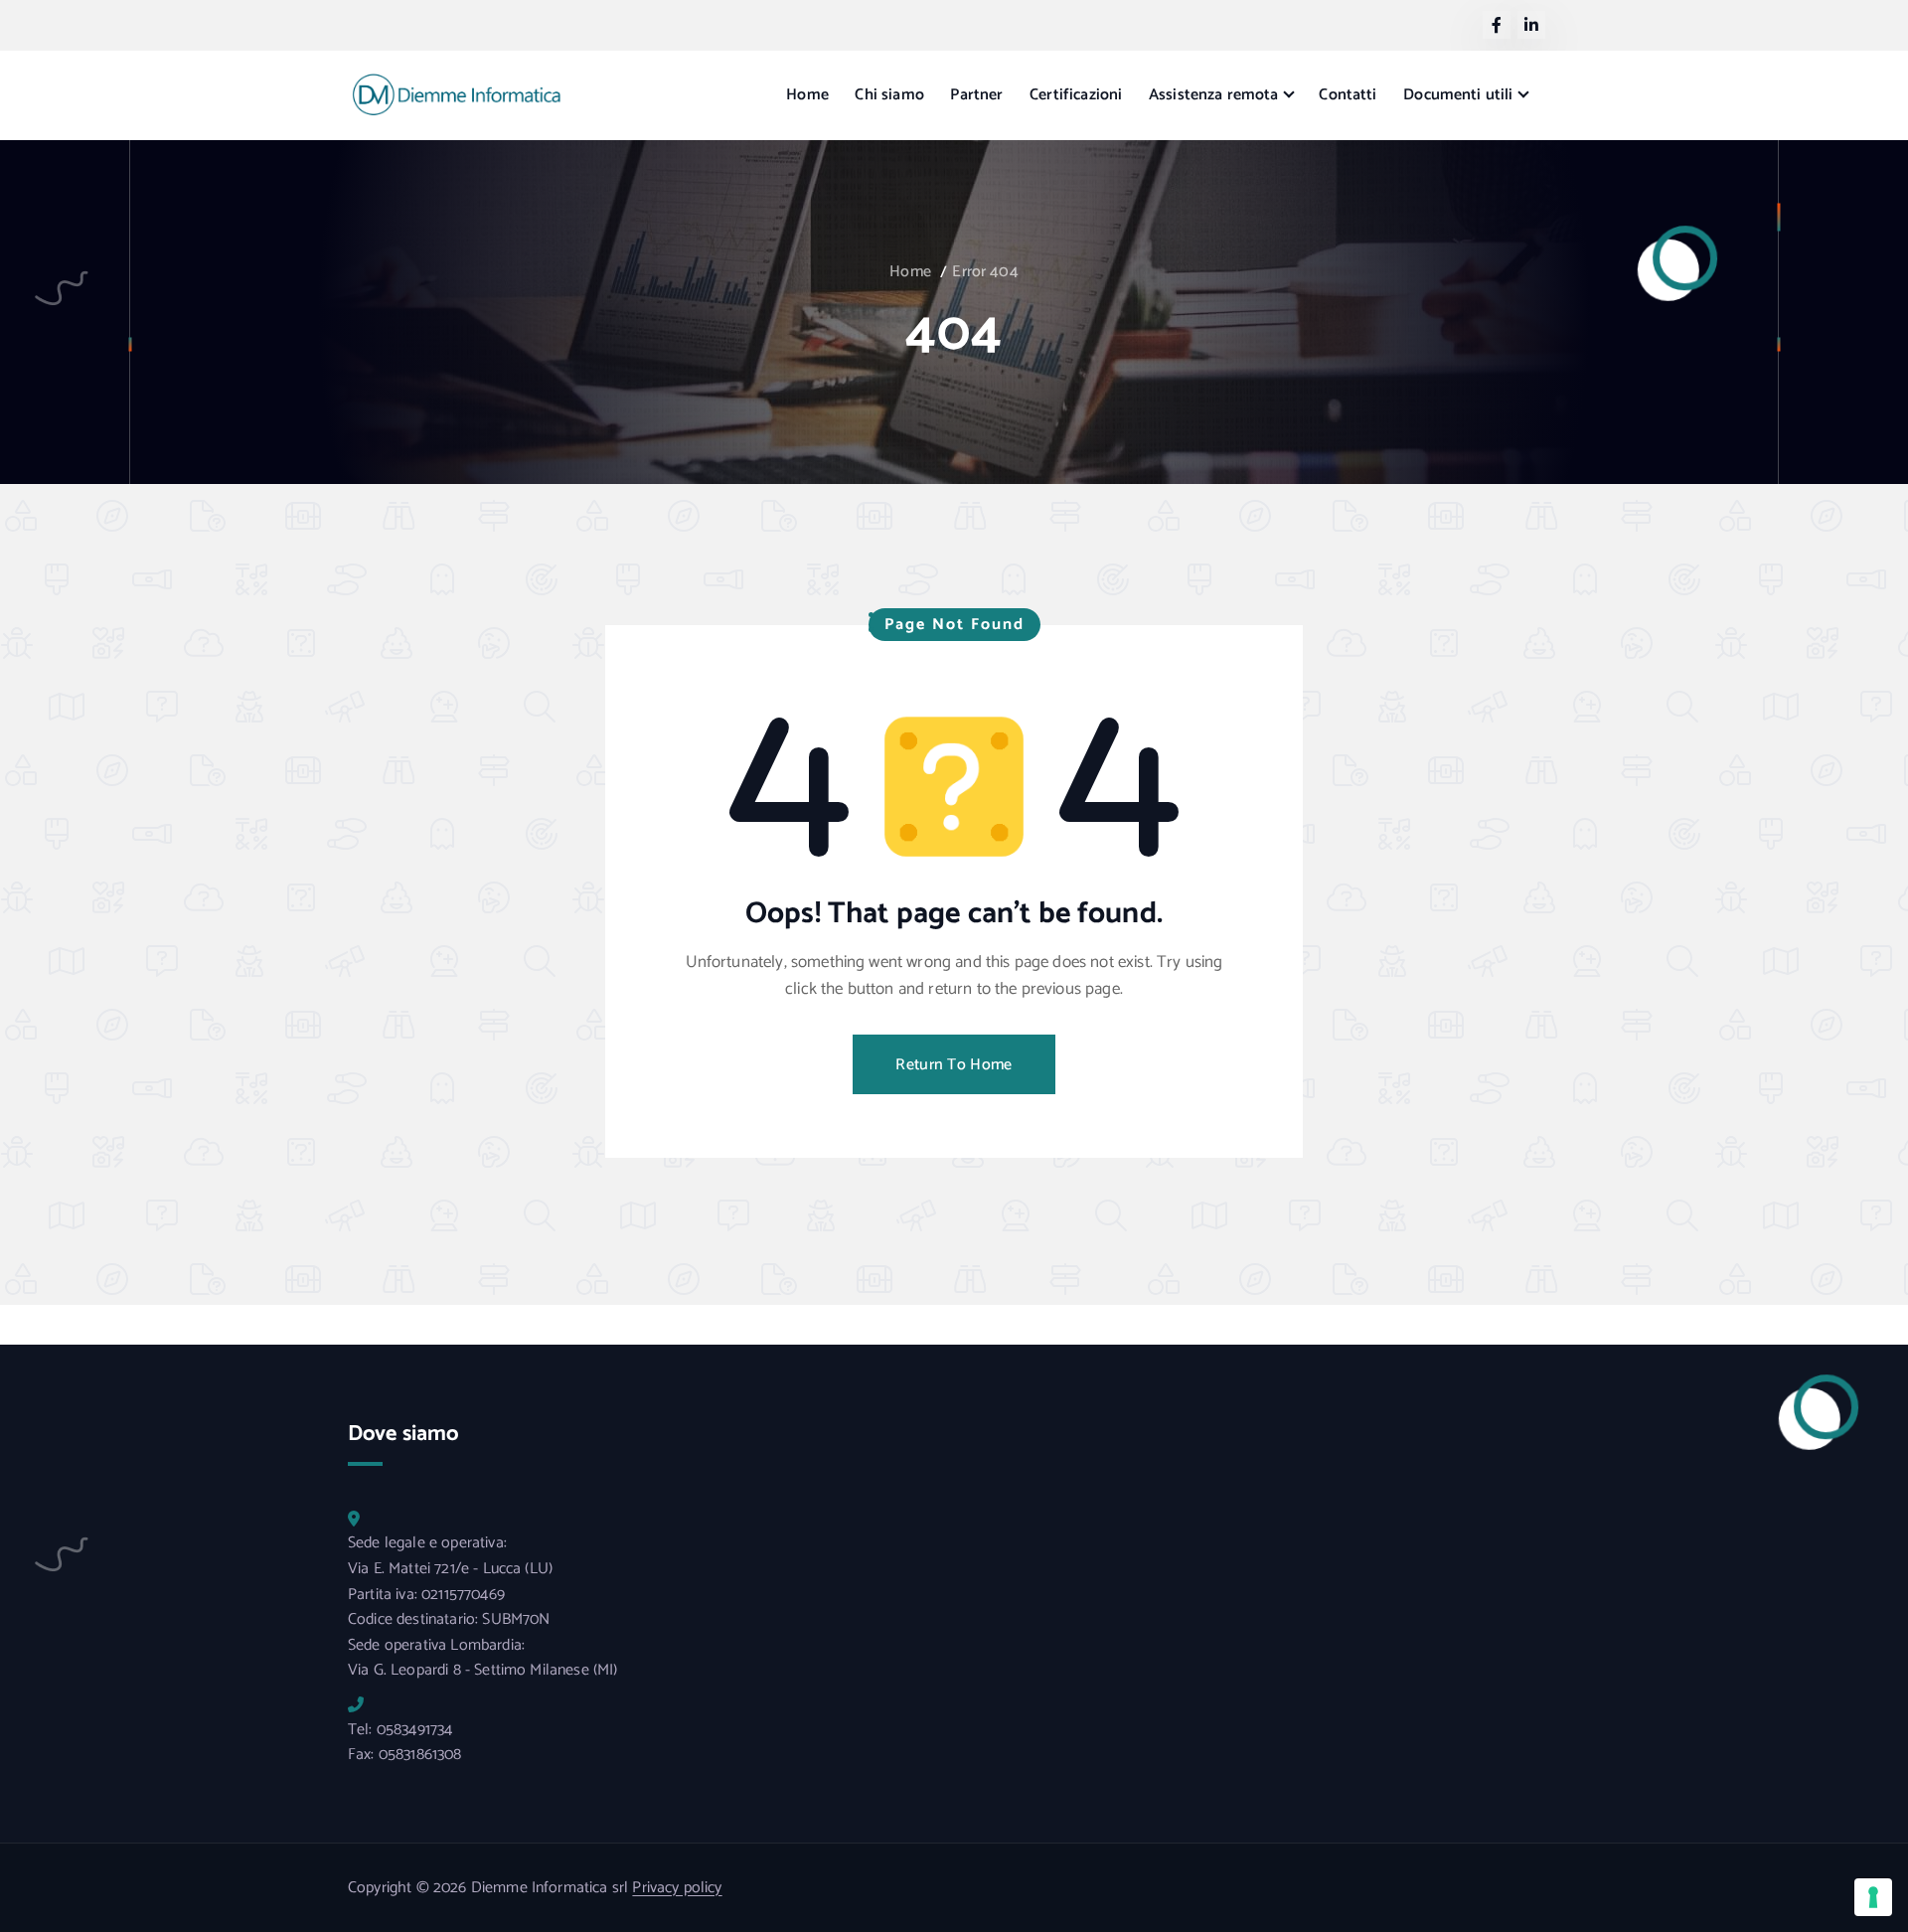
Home (807, 95)
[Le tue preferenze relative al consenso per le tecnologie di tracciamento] (1873, 1897)
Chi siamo (889, 95)
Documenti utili (1458, 95)
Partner (976, 95)
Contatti (1348, 95)
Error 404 (985, 272)
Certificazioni (1076, 95)
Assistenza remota (1214, 95)
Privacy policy (677, 1888)
